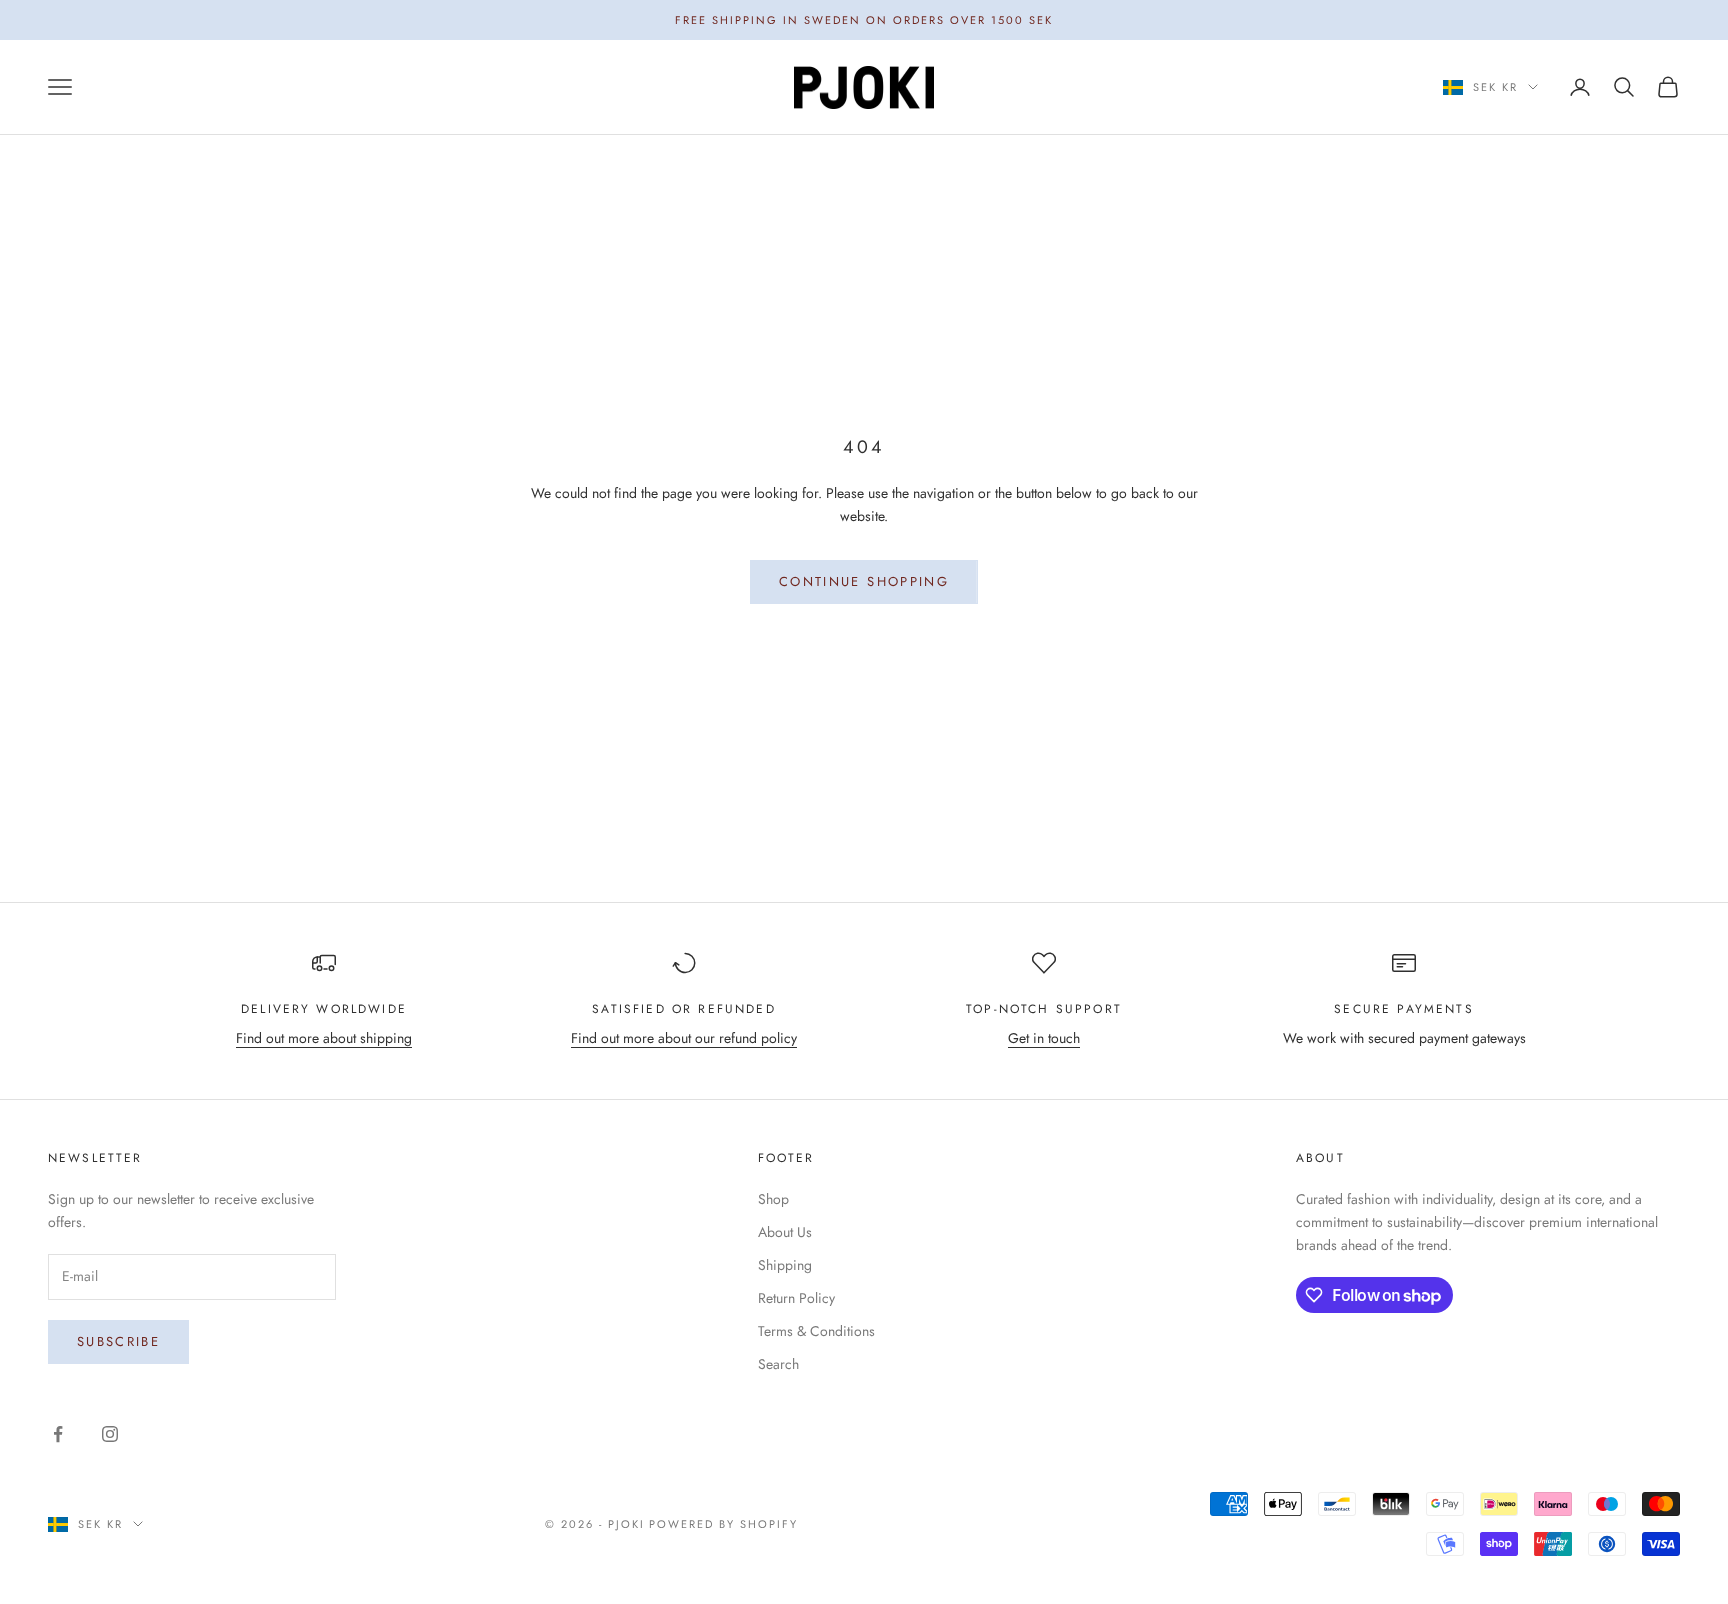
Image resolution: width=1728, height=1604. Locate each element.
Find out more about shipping (324, 1038)
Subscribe (118, 1341)
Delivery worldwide (324, 1009)
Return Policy (796, 1298)
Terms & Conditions (816, 1331)
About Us (785, 1232)
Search (778, 1364)
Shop (773, 1199)
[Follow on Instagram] (110, 1434)
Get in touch (1044, 1038)
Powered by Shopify (723, 1524)
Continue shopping (864, 581)
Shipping (785, 1265)
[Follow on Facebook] (58, 1434)
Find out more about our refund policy (684, 1038)
